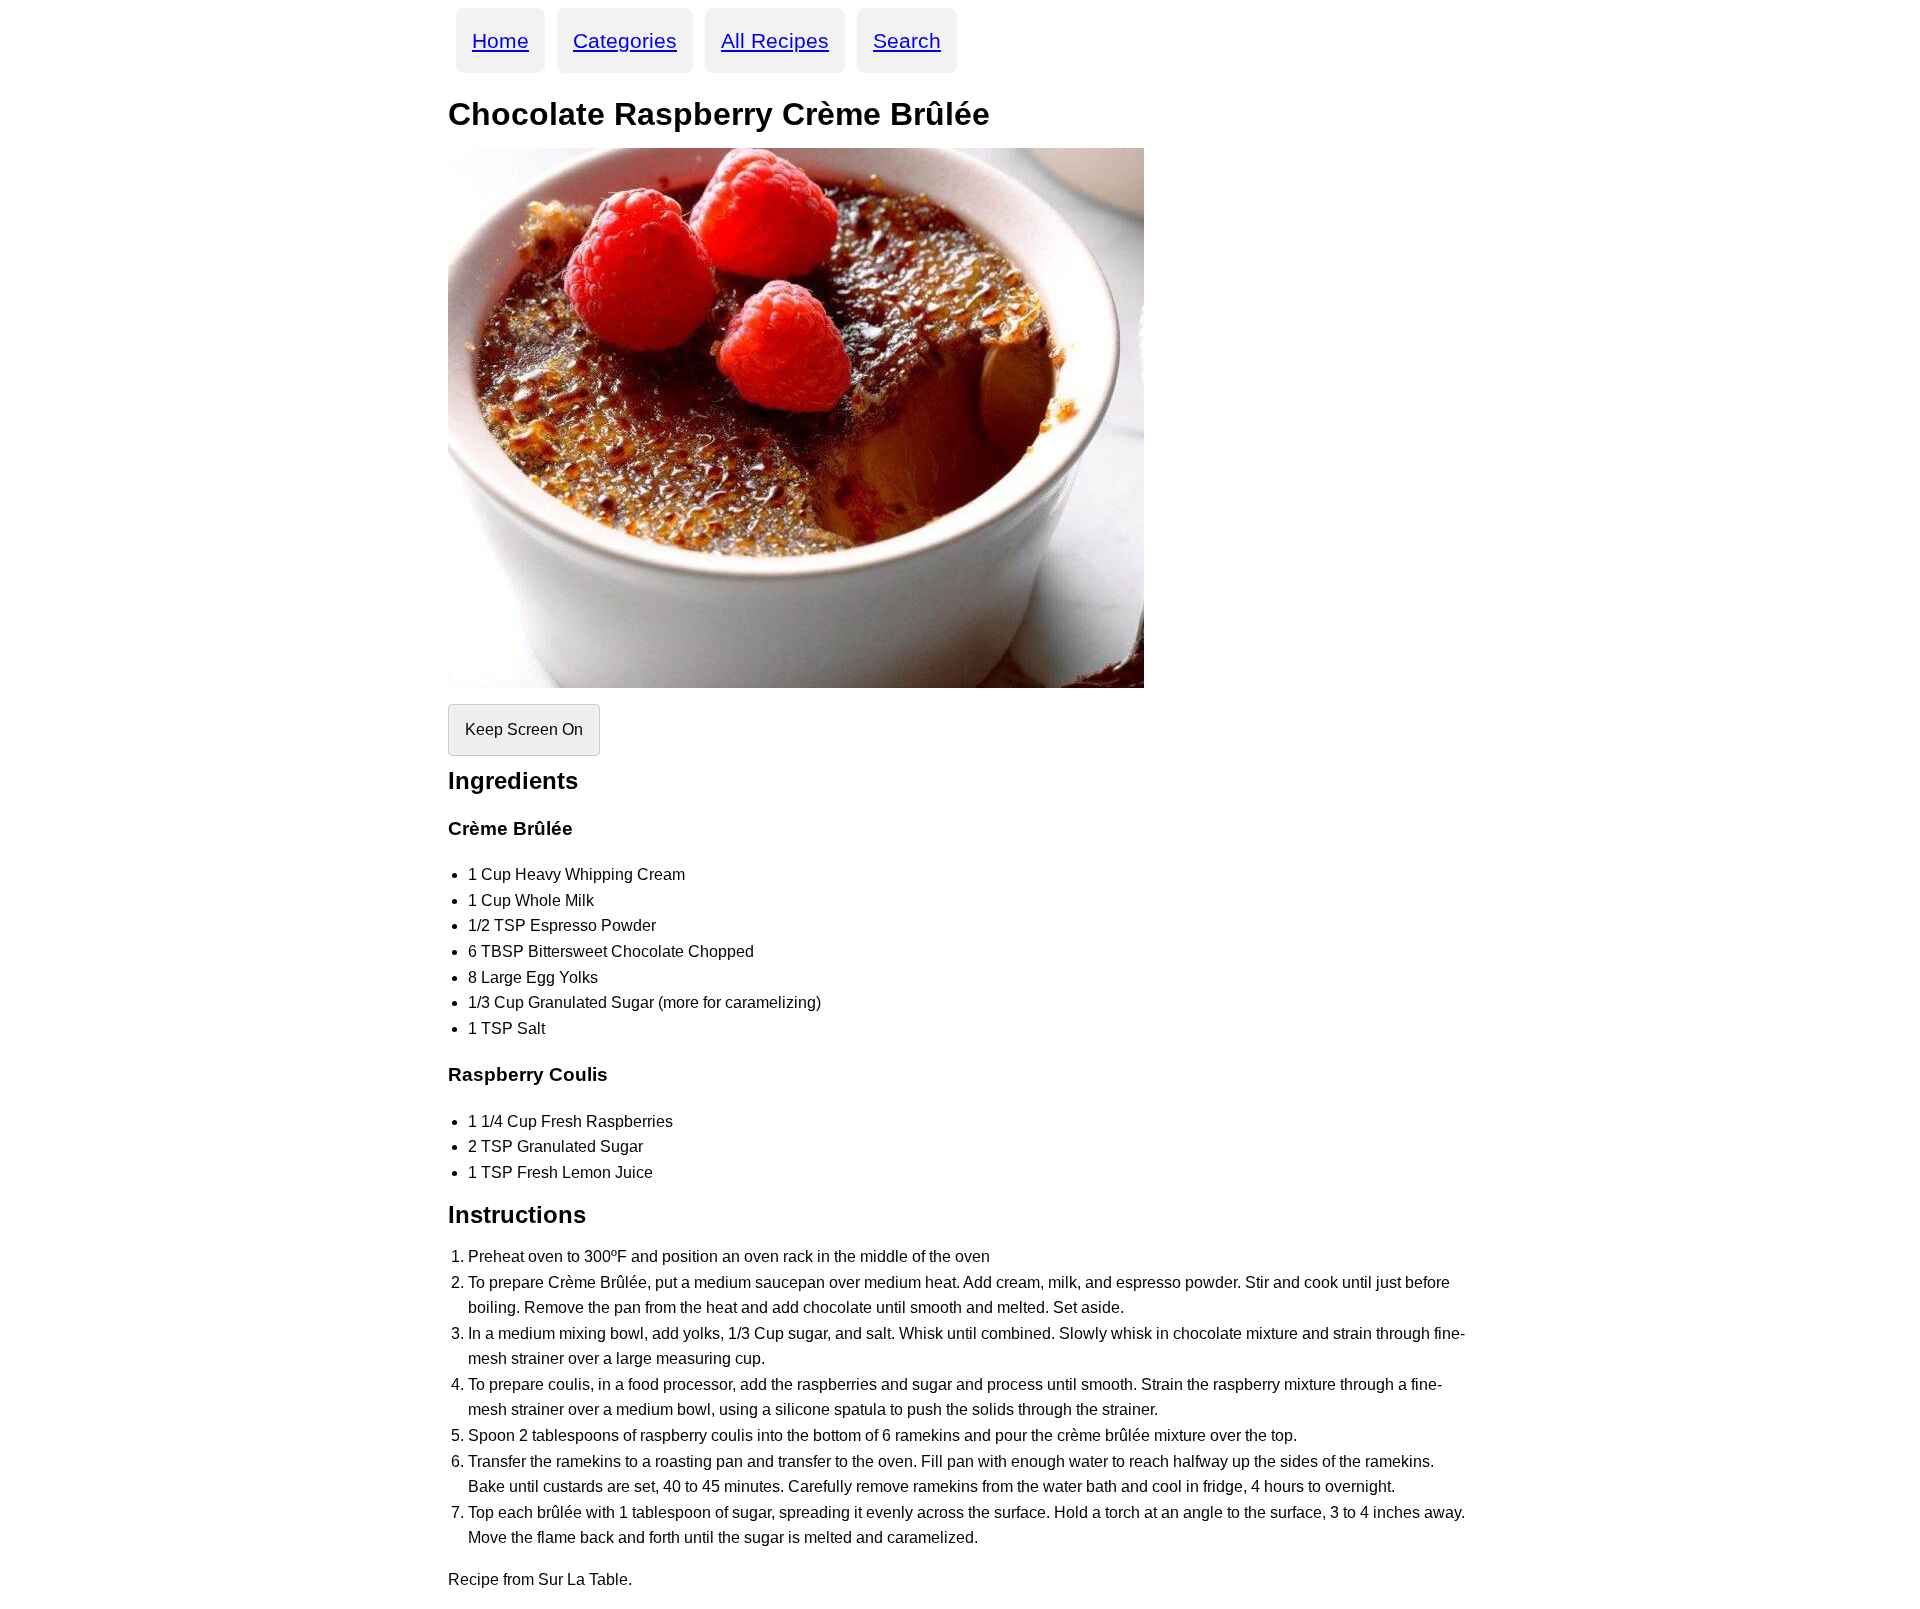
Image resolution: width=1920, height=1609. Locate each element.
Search (907, 40)
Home (500, 40)
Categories (625, 40)
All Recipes (775, 40)
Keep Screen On (524, 729)
